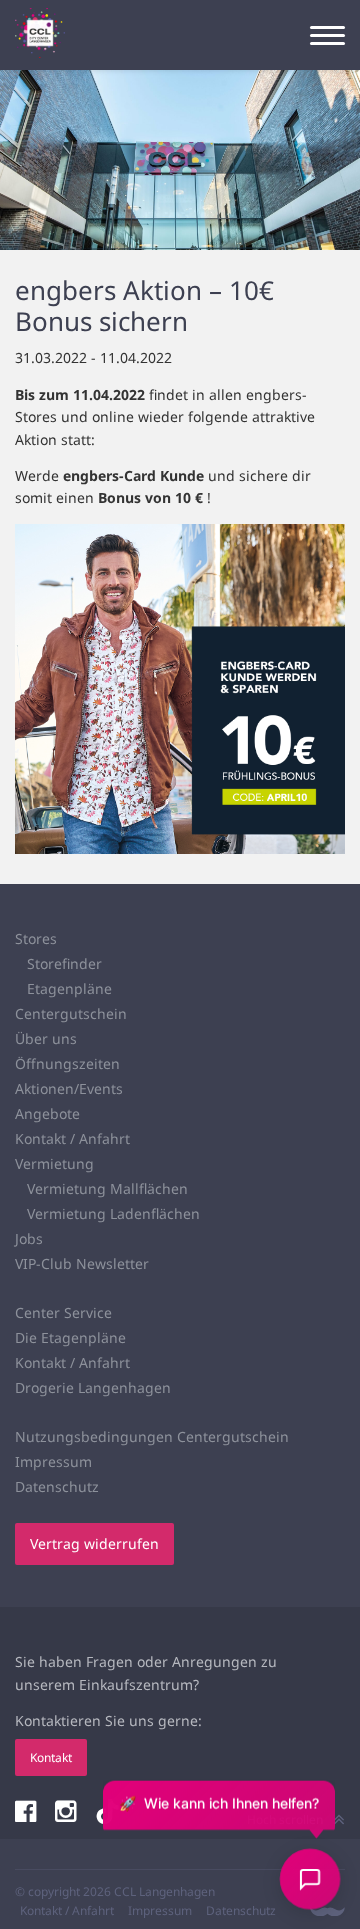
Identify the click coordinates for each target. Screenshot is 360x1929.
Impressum (53, 1461)
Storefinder (64, 963)
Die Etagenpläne (70, 1337)
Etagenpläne (69, 988)
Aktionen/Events (69, 1088)
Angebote (47, 1113)
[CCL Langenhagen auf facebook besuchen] (27, 1813)
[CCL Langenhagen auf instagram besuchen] (67, 1813)
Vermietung (54, 1163)
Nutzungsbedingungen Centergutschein (152, 1436)
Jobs (29, 1238)
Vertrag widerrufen (94, 1543)
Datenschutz (57, 1486)
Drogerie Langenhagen (93, 1387)
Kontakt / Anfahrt (72, 1138)
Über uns (46, 1038)
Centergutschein (71, 1013)
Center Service (63, 1312)
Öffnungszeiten (67, 1063)
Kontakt (51, 1757)
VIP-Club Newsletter (82, 1263)
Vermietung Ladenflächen (113, 1213)
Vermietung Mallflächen (107, 1188)
